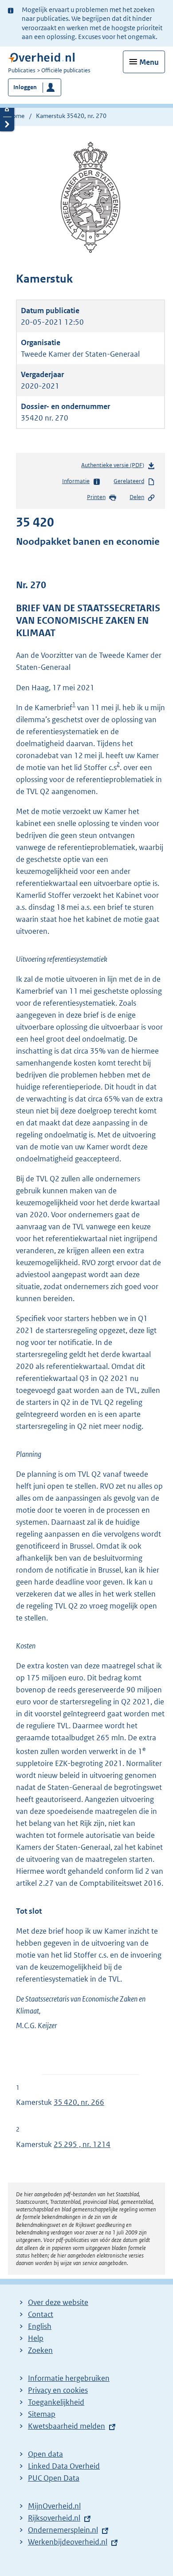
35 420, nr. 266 (79, 2102)
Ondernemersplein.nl (63, 2530)
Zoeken (40, 2350)
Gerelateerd (129, 481)
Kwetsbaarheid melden (67, 2426)
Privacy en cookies (58, 2390)
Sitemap (42, 2414)
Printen (96, 497)
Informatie (76, 481)
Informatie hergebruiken (69, 2378)
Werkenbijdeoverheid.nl (68, 2542)
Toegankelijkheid (56, 2402)
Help (36, 2338)
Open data (45, 2454)
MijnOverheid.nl (54, 2506)
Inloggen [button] (25, 87)
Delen (137, 497)
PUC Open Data (54, 2478)
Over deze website (58, 2302)
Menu (149, 62)
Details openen (7, 109)
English (40, 2326)
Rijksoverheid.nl (54, 2518)
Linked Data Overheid (64, 2466)
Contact (41, 2314)
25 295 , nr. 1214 (82, 2144)
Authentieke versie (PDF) (114, 467)
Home (16, 116)
